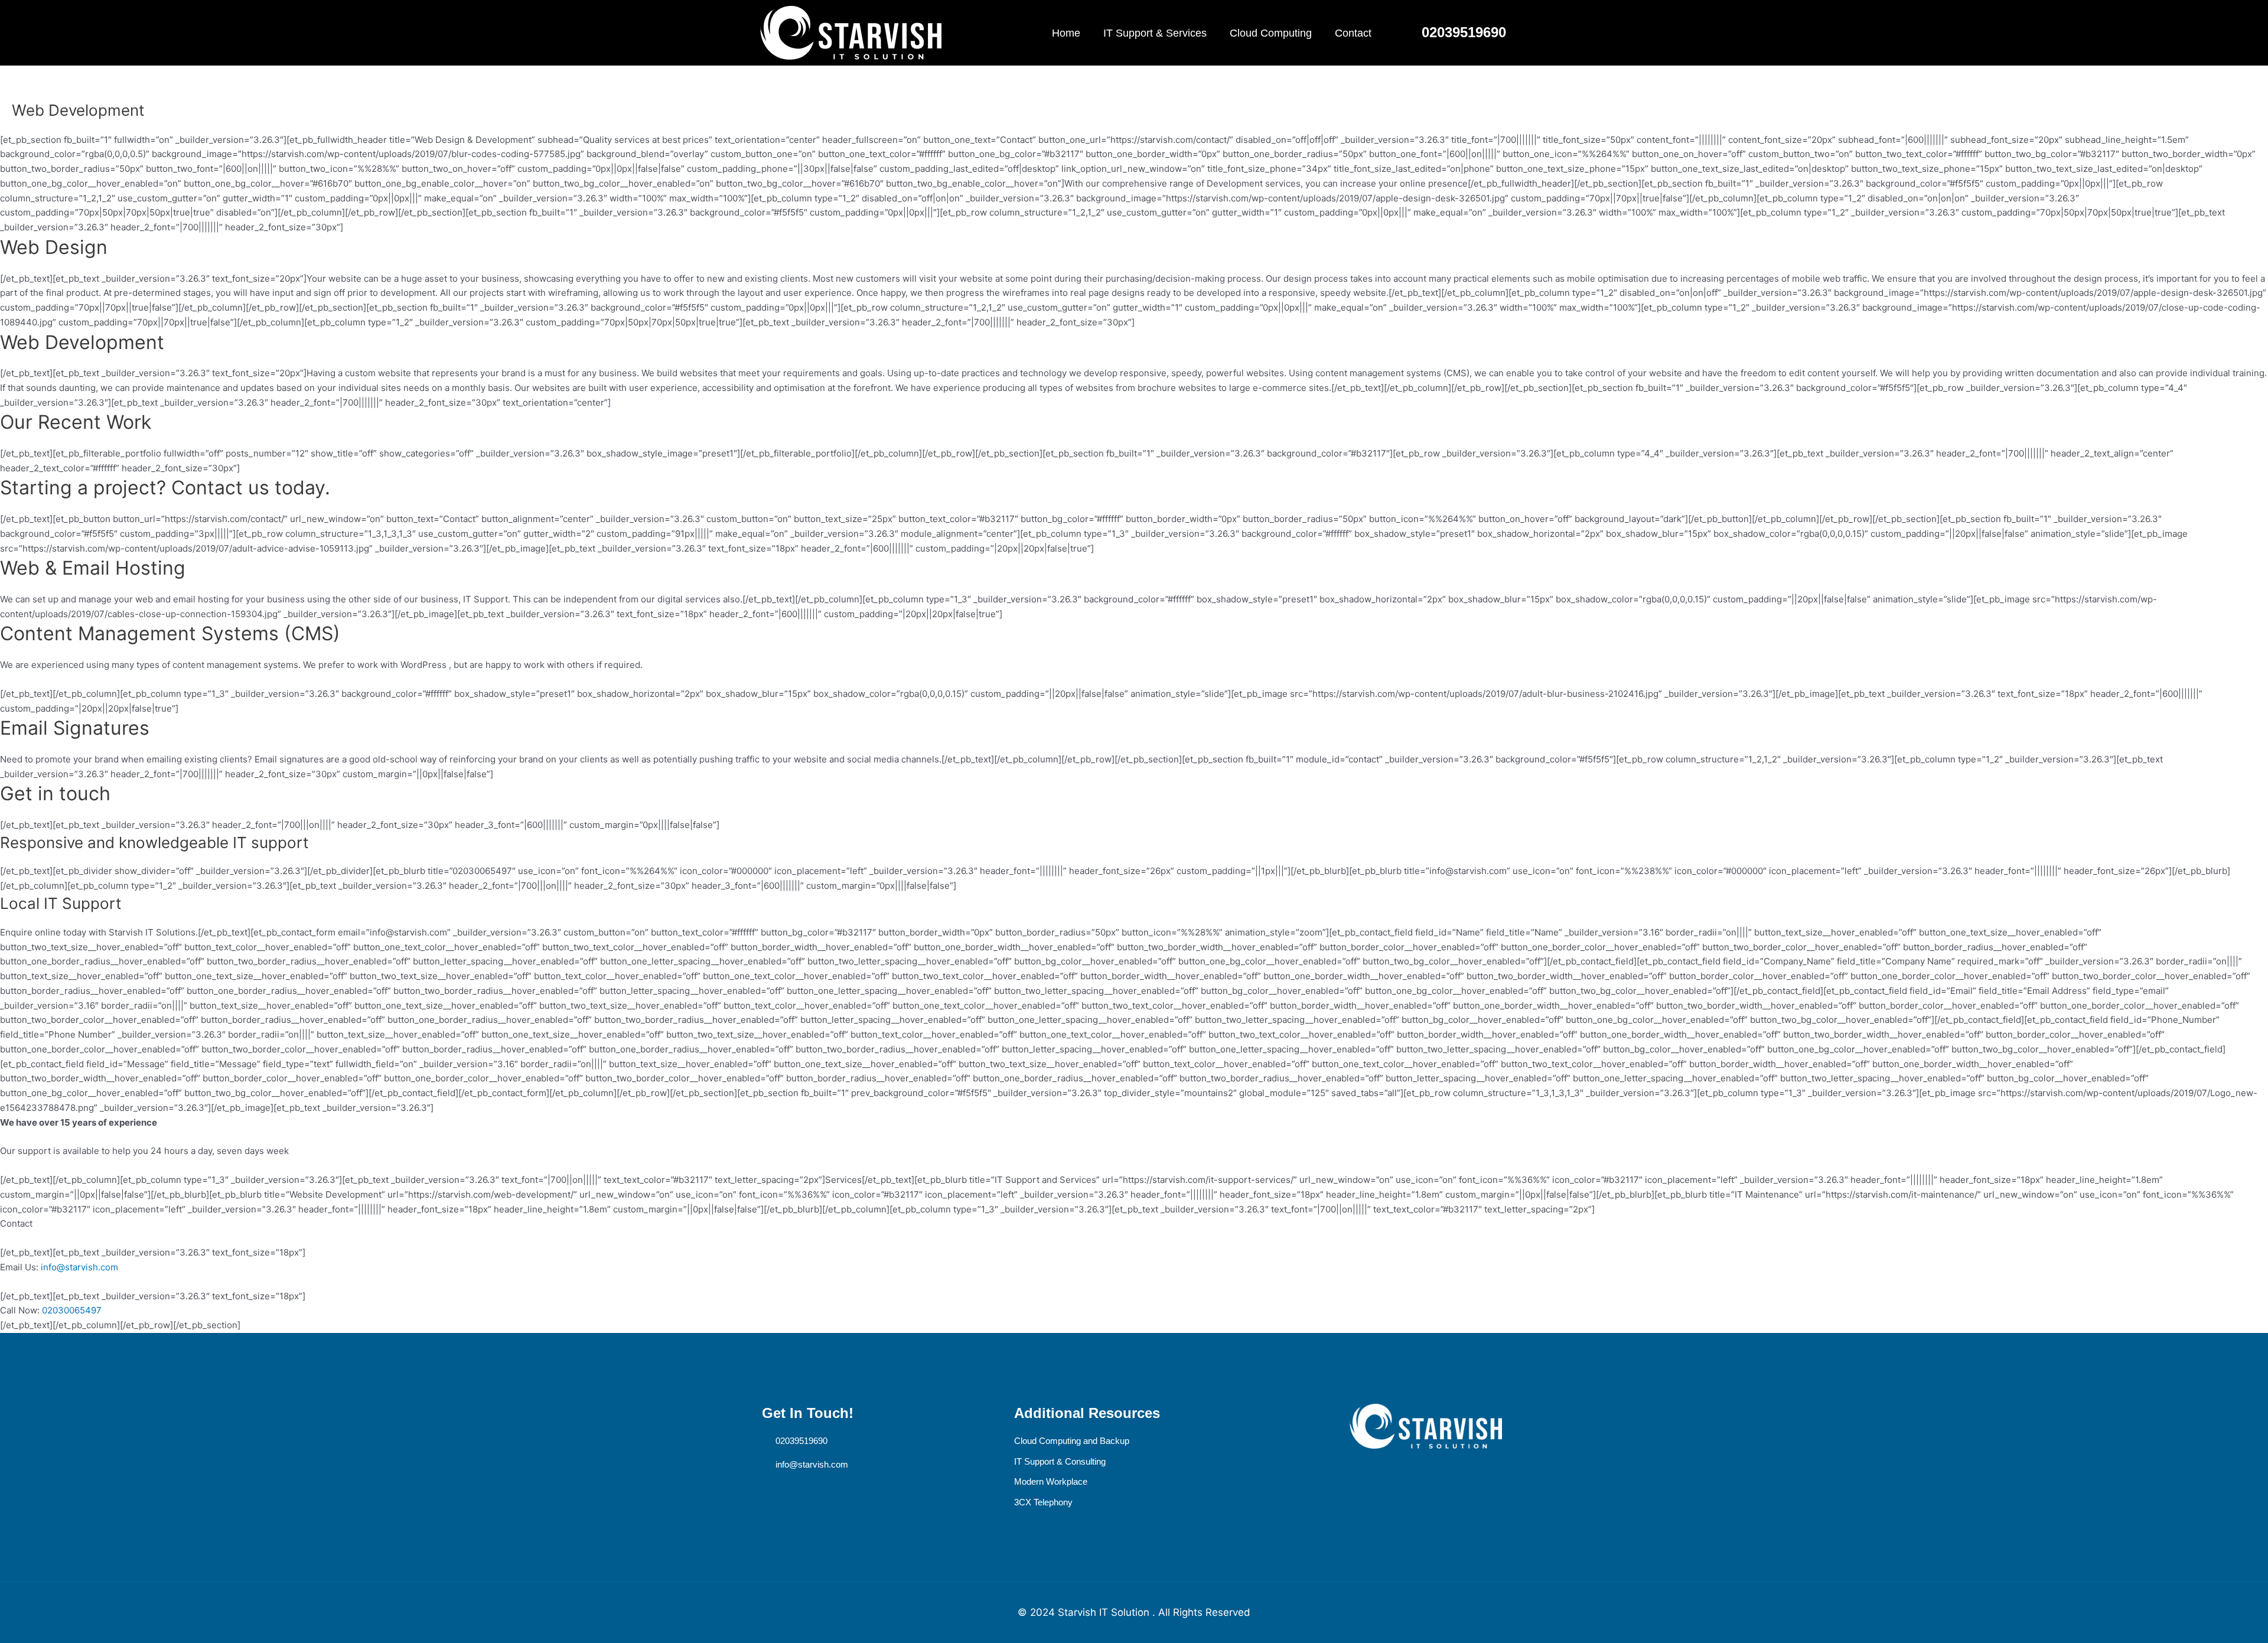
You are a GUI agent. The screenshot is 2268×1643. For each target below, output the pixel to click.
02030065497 (72, 1310)
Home (1066, 33)
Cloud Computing (1271, 33)
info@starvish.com (79, 1267)
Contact (1353, 33)
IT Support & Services (1155, 33)
